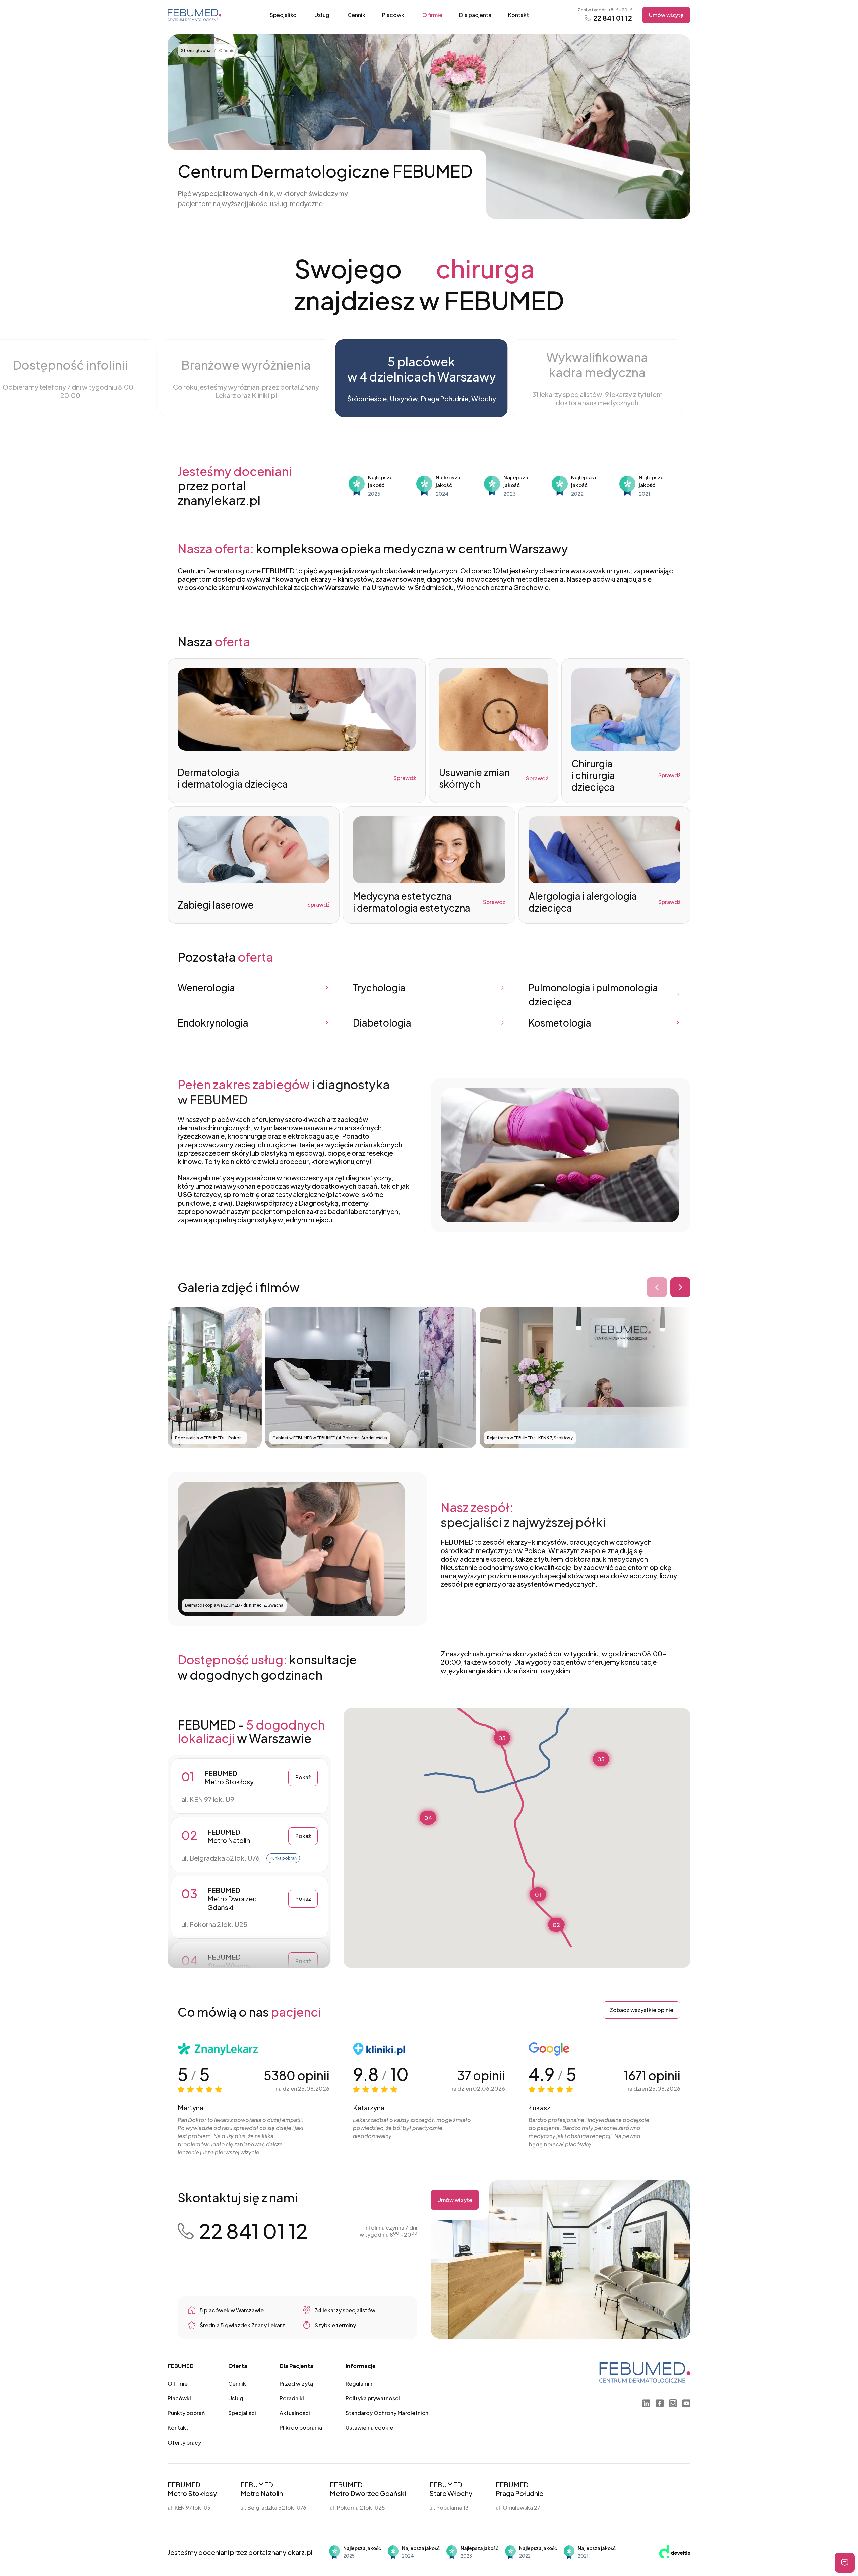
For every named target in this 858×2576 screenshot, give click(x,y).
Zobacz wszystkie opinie (641, 2010)
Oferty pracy (184, 2442)
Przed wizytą (296, 2383)
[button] (538, 1894)
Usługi (323, 15)
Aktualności (295, 2413)
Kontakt (518, 15)
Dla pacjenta (475, 15)
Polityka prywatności (373, 2398)
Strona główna (196, 50)
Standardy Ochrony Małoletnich (387, 2413)
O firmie (432, 15)
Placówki (394, 15)
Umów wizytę (666, 15)
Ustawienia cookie (369, 2428)
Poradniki (292, 2398)
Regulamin (359, 2383)
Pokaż (303, 1777)
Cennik (356, 15)
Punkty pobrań (186, 2413)
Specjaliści (284, 15)
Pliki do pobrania (301, 2428)
